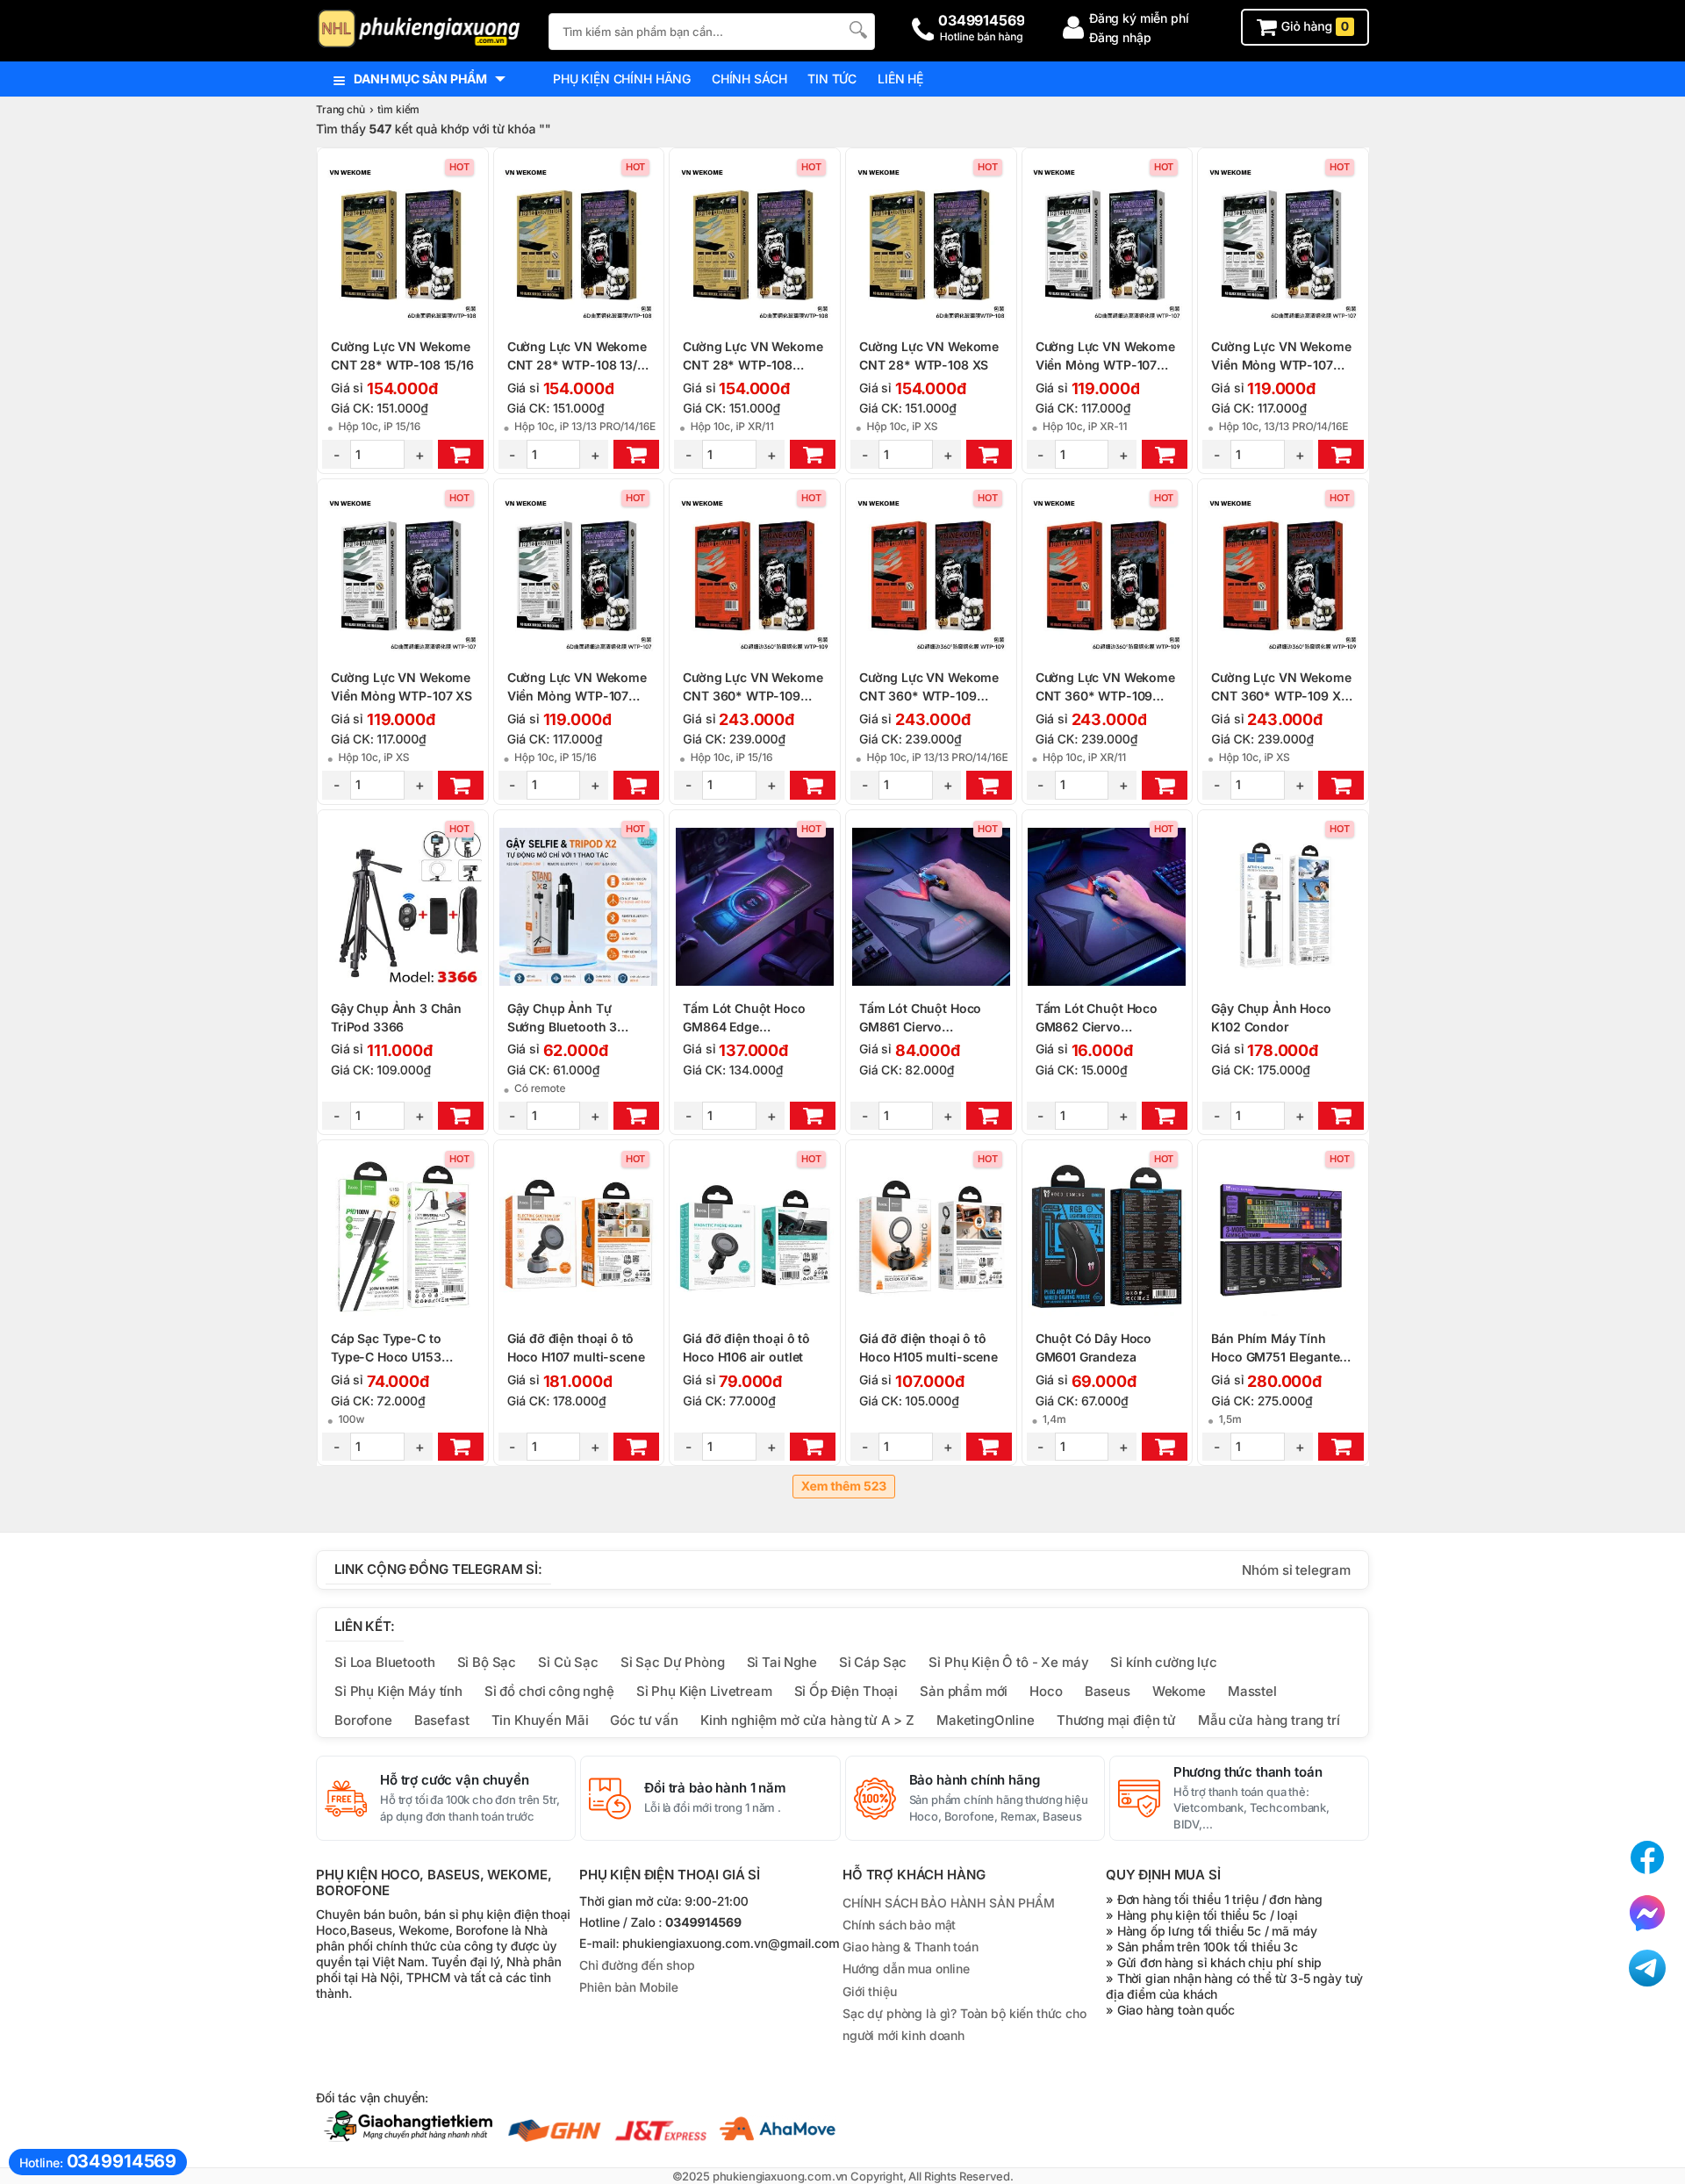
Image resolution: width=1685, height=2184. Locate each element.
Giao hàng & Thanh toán (911, 1947)
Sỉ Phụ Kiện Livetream (704, 1691)
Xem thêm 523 (844, 1487)
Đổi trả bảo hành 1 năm (715, 1788)
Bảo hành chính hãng (975, 1780)
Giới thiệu (869, 1991)
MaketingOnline (986, 1720)
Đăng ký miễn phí (1139, 18)
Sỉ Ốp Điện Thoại (846, 1691)
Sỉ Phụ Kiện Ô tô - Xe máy (1008, 1662)
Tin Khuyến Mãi (540, 1720)
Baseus (1108, 1691)
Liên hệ (900, 79)
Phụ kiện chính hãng (622, 79)
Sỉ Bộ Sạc (487, 1662)
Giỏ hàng (1313, 27)
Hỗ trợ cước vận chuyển (455, 1780)
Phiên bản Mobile (629, 1988)
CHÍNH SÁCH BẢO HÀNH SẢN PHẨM (949, 1903)
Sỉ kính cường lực (1163, 1662)
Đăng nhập (1120, 37)
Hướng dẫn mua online (906, 1968)
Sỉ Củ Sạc (568, 1662)
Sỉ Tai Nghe (782, 1662)
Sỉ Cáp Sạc (873, 1662)
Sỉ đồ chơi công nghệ (549, 1691)
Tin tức (832, 79)
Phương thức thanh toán (1248, 1772)
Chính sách (749, 79)
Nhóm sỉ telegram (1296, 1570)
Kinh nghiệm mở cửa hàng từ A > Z (807, 1720)
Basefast (442, 1720)
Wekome (1179, 1691)
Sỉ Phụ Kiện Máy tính (398, 1691)
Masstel (1252, 1691)
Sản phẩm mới (964, 1691)
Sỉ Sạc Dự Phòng (673, 1662)
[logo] (423, 30)
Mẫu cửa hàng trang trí (1269, 1720)
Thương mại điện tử (1116, 1720)
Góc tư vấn (644, 1720)
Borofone (363, 1720)
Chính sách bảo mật (899, 1925)
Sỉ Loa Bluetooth (385, 1662)
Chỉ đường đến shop (637, 1966)
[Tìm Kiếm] (857, 29)
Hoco (1046, 1691)
